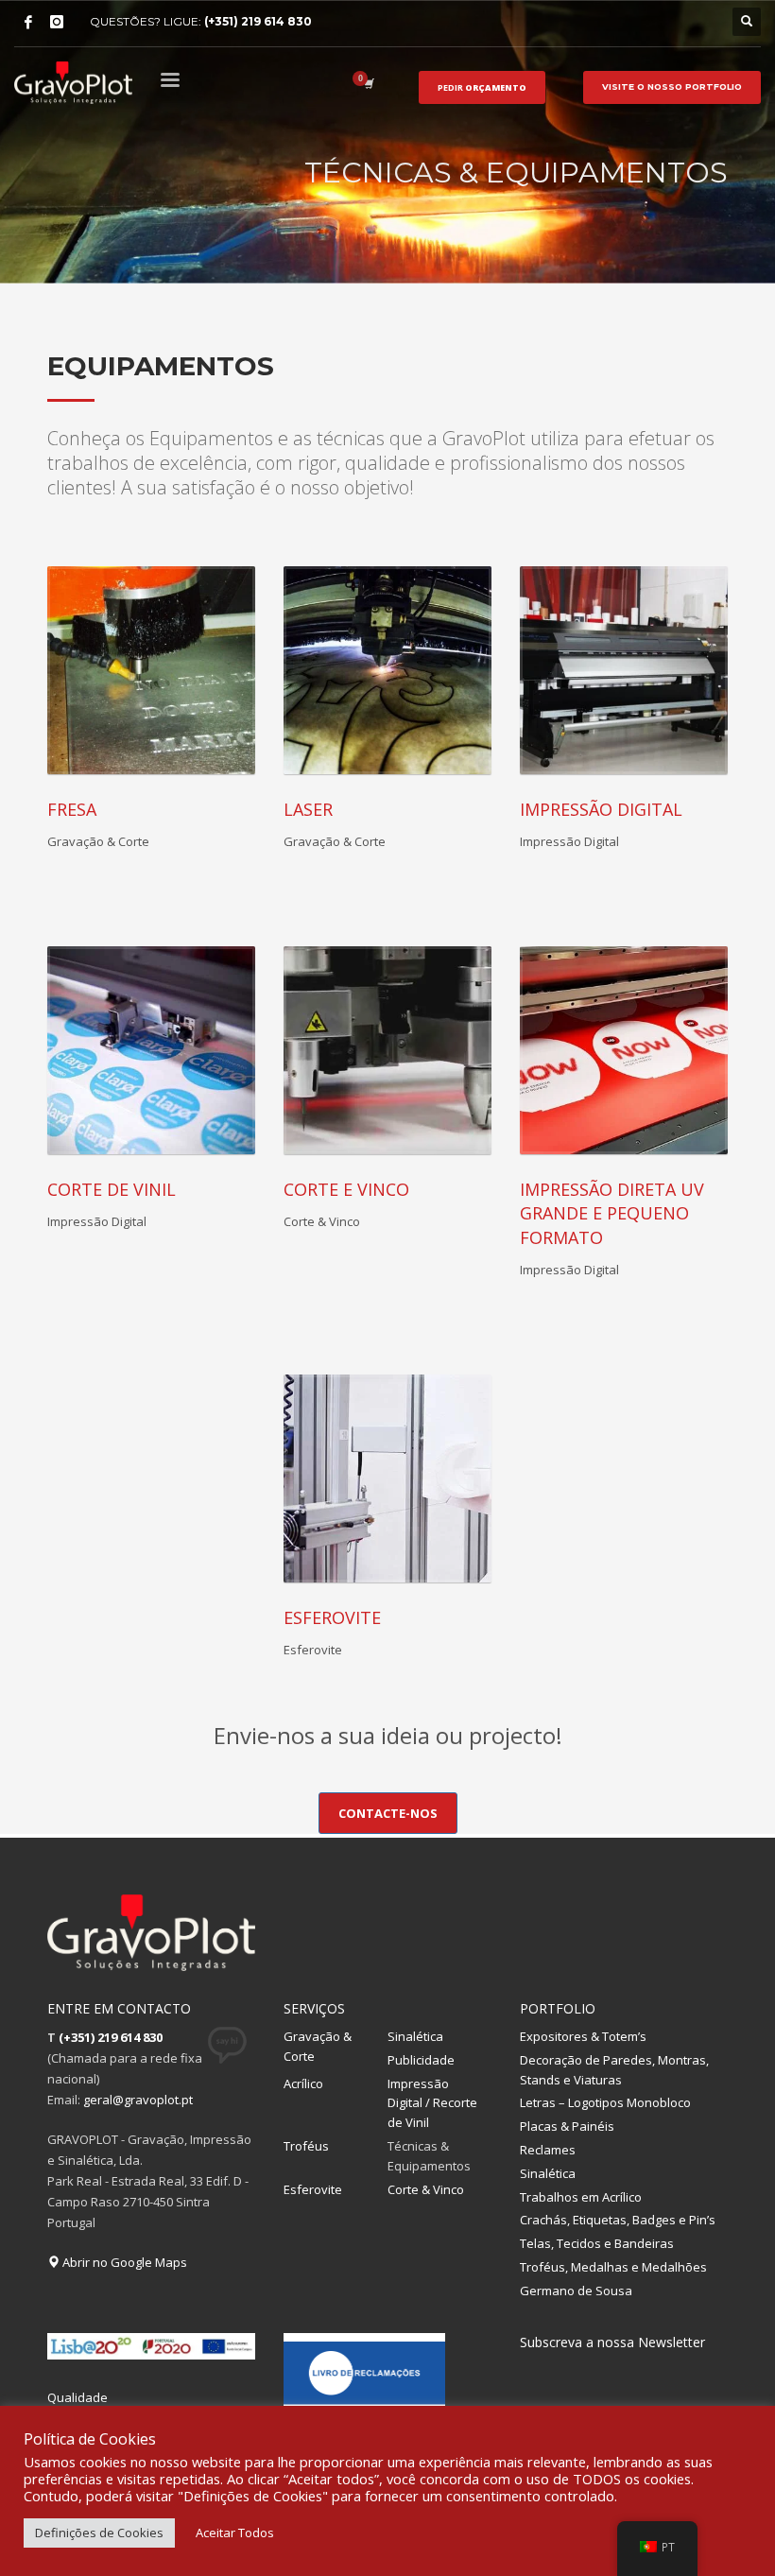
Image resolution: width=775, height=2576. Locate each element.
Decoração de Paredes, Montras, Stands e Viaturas (614, 2070)
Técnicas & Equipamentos (429, 2156)
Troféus (306, 2146)
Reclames (548, 2150)
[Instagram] (57, 22)
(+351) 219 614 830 (258, 21)
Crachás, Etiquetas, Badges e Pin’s (618, 2220)
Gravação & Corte (318, 2046)
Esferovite (313, 2189)
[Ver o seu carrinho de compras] (368, 83)
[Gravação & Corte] (151, 670)
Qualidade (77, 2397)
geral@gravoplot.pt (138, 2100)
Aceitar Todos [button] (235, 2533)
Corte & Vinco (426, 2189)
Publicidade (421, 2060)
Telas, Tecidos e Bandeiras (597, 2243)
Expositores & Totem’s (583, 2036)
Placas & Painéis (567, 2126)
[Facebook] (28, 22)
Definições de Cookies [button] (99, 2533)
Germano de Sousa (576, 2291)
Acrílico (303, 2083)
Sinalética (415, 2036)
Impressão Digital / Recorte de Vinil (432, 2103)
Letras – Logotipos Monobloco (605, 2102)
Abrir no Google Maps (123, 2262)
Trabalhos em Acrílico (581, 2197)
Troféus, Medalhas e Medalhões (613, 2267)
